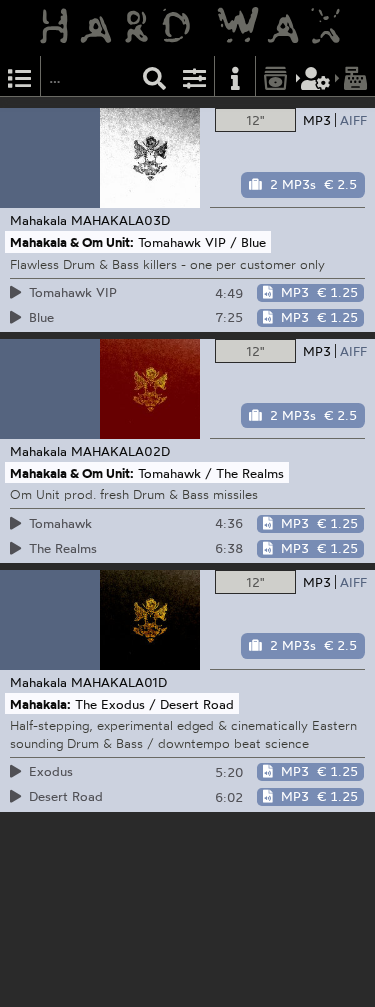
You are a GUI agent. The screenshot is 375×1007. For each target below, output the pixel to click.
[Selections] (20, 76)
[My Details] (316, 76)
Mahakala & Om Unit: (72, 242)
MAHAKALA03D (120, 220)
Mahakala (38, 220)
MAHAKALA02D (120, 451)
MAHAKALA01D (119, 682)
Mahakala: (40, 703)
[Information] (235, 76)
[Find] (155, 76)
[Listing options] (195, 76)
